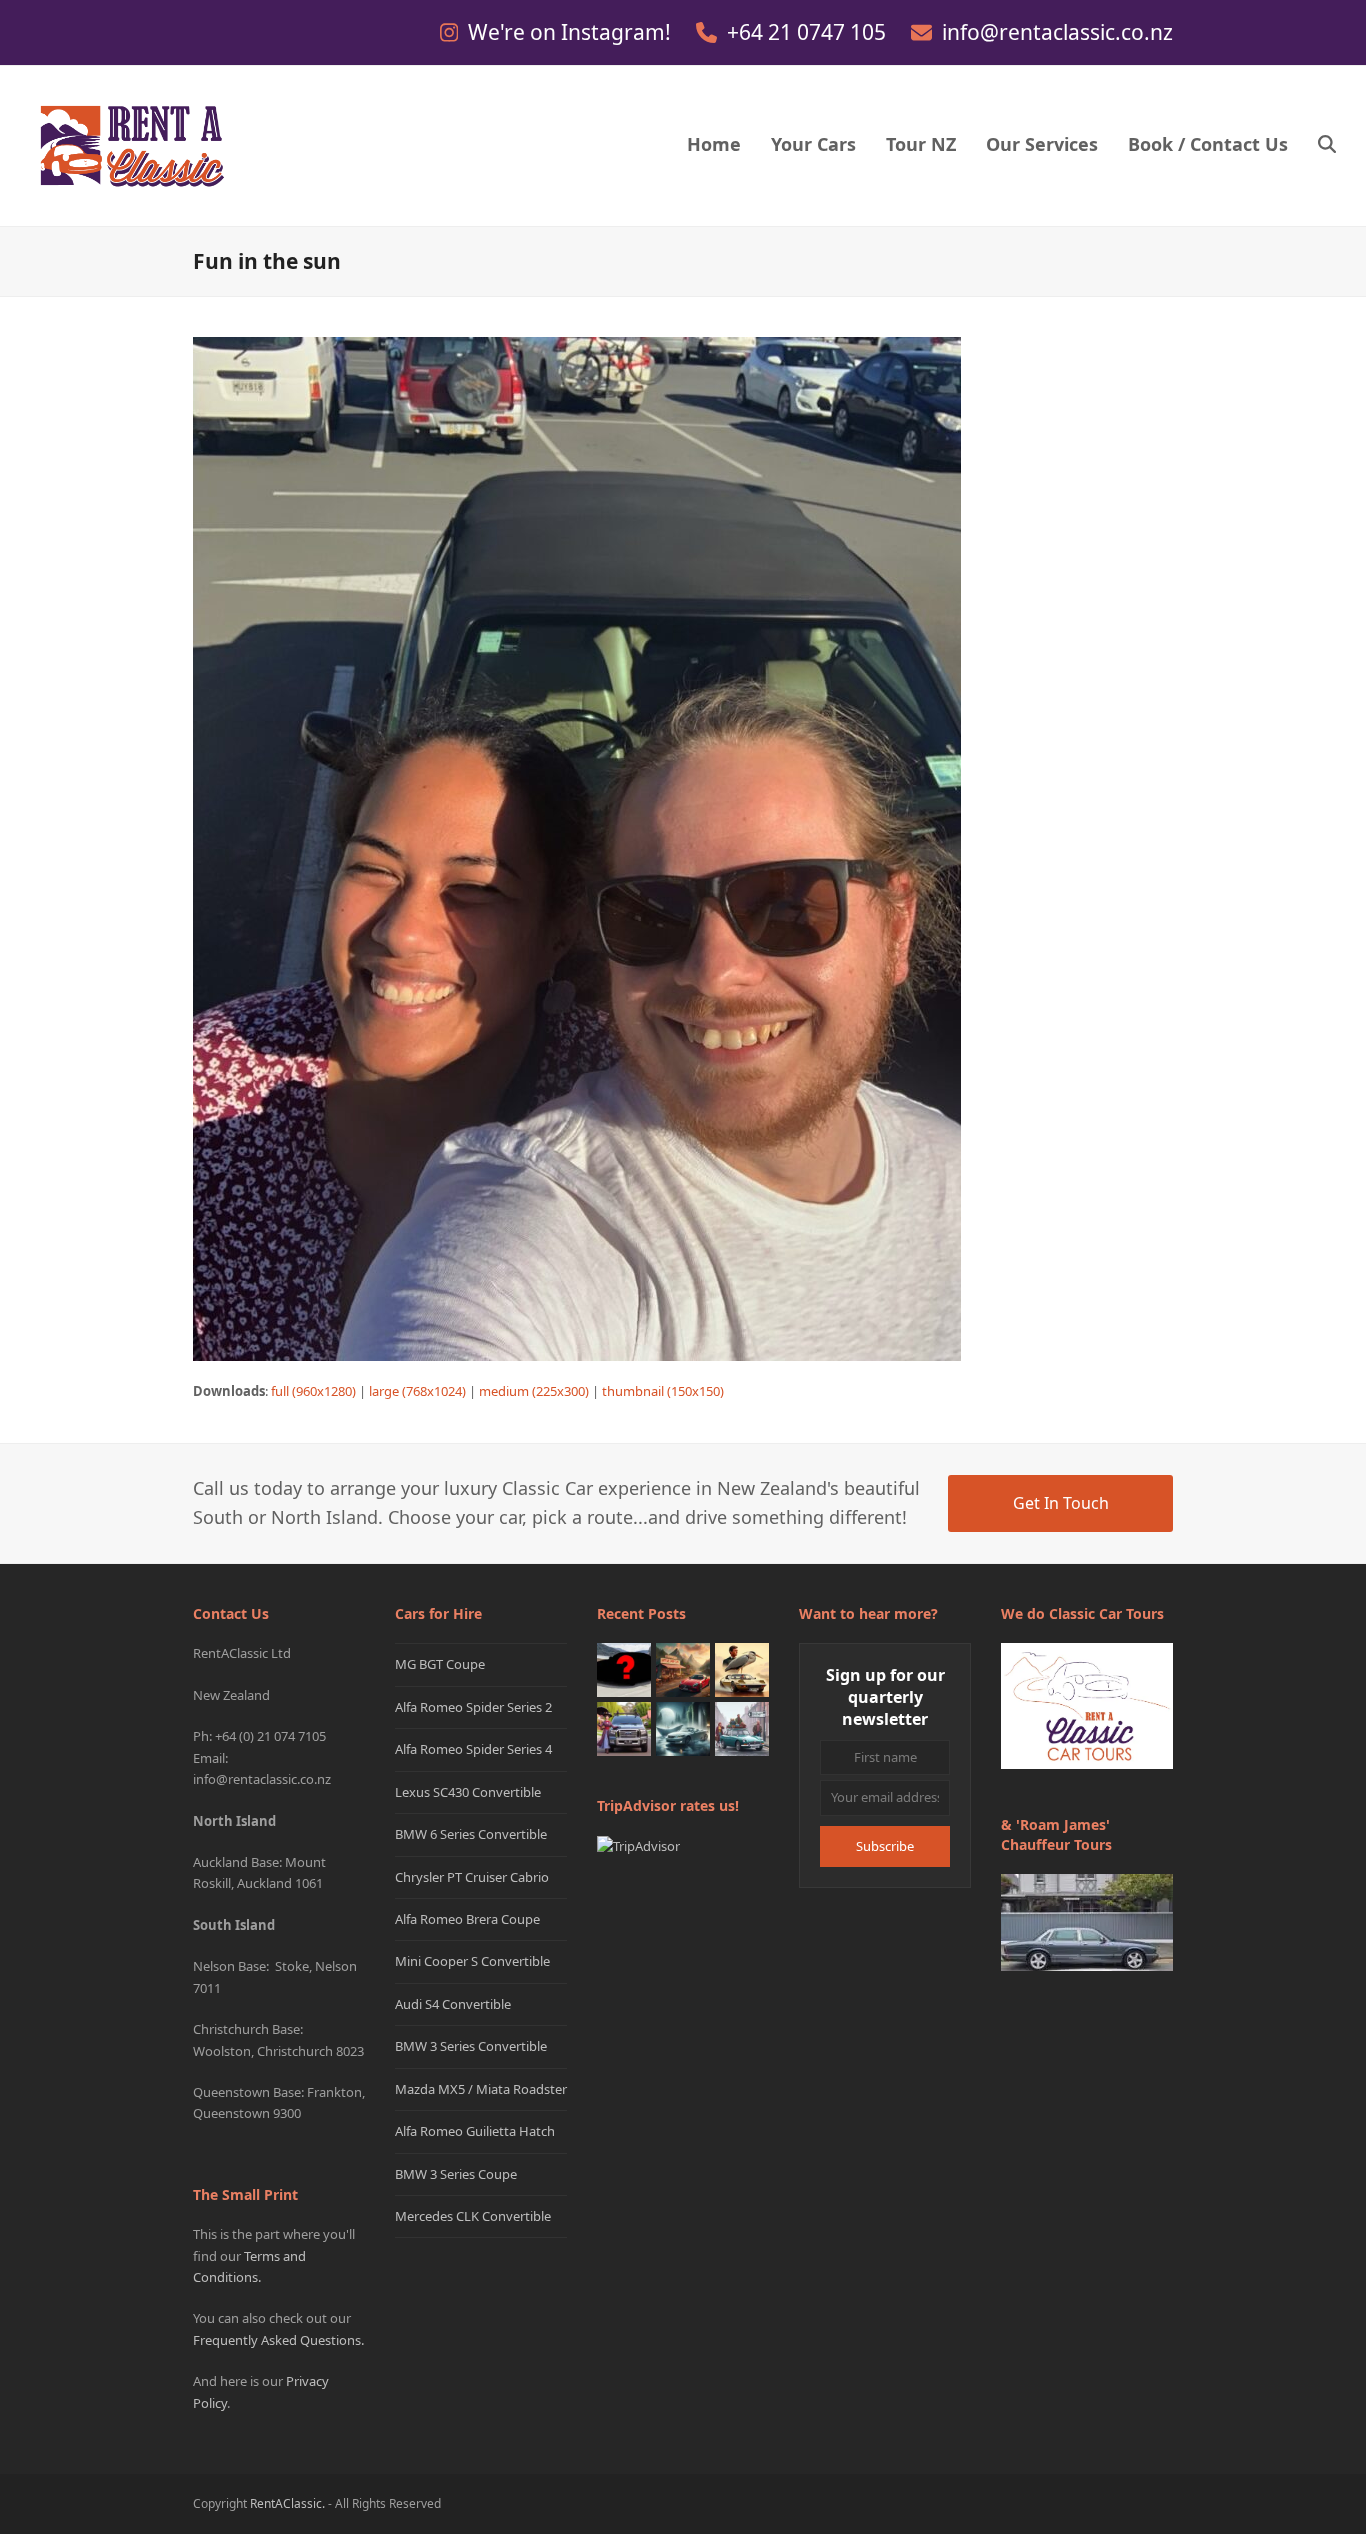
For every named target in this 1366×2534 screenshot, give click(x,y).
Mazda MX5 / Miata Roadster (481, 2089)
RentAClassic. (287, 2503)
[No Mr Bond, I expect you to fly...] (742, 1669)
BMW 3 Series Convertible (471, 2046)
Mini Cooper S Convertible (472, 1961)
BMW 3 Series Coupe (456, 2174)
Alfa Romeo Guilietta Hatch (475, 2131)
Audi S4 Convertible (453, 2004)
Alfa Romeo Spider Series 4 (473, 1749)
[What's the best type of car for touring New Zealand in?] (624, 1669)
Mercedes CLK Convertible (473, 2216)
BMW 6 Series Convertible (471, 1834)
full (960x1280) (313, 1391)
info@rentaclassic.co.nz (1057, 32)
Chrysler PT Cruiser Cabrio (472, 1877)
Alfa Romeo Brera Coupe (467, 1919)
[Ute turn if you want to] (624, 1728)
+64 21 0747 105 (809, 32)
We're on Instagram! (572, 32)
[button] (1327, 146)
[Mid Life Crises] (742, 1728)
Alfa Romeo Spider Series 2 (473, 1707)
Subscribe (885, 1846)
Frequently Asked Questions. (278, 2340)
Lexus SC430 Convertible (468, 1792)
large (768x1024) (417, 1391)
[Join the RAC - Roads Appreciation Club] (683, 1669)
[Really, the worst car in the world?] (683, 1728)
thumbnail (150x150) (663, 1391)
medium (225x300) (534, 1391)
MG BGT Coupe (440, 1664)
